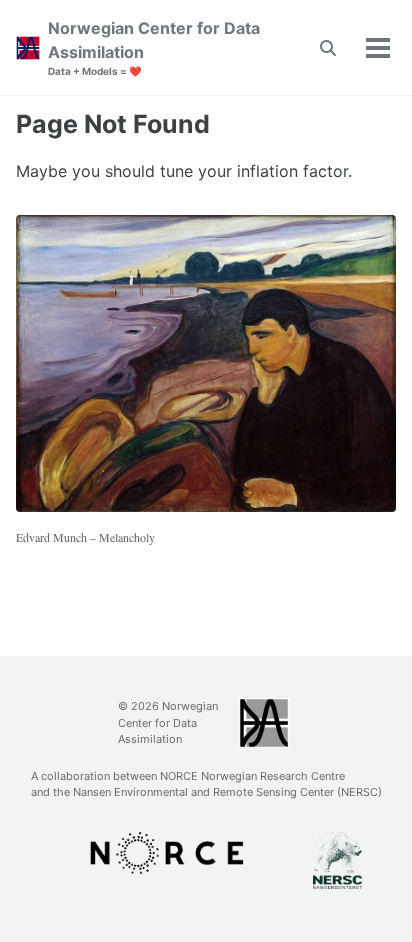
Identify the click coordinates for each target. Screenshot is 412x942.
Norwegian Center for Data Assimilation (154, 47)
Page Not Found (113, 124)
